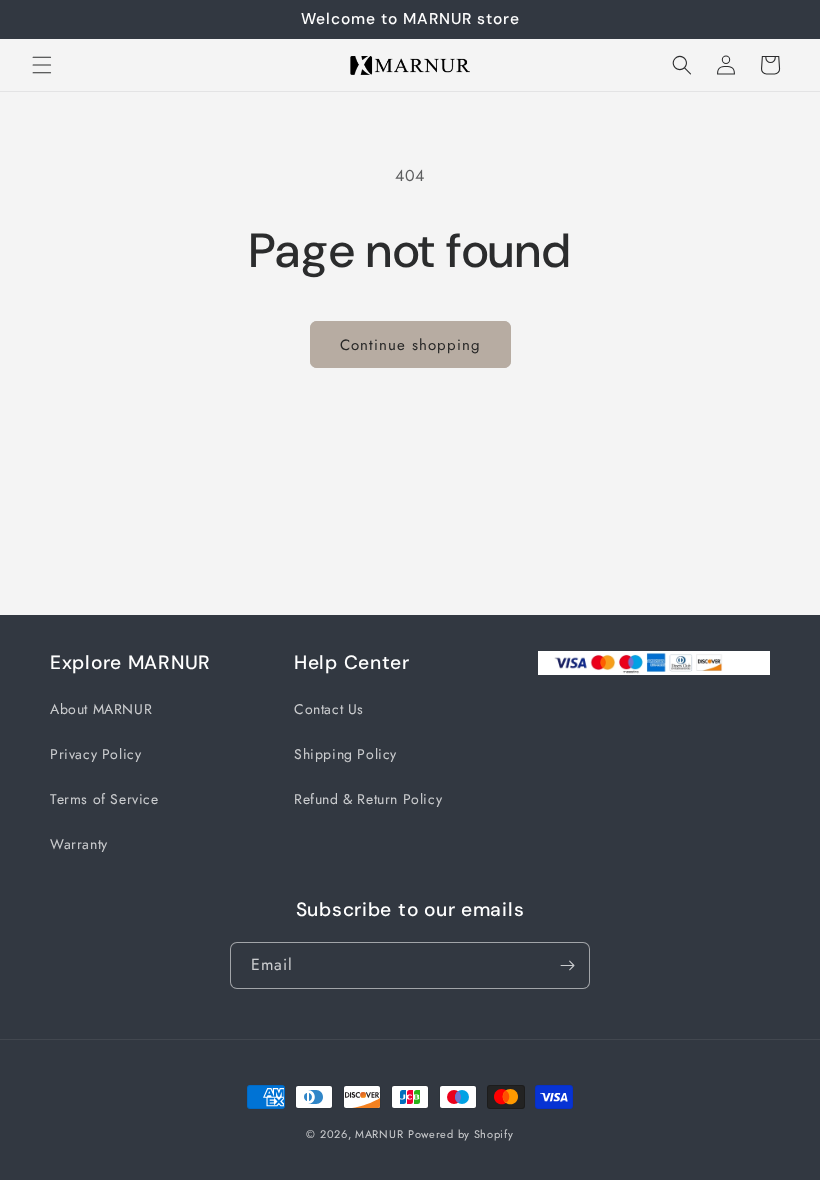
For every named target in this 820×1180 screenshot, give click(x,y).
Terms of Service (104, 799)
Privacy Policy (95, 754)
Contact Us (329, 709)
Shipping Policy (345, 754)
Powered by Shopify (461, 1134)
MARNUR (379, 1134)
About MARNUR (101, 709)
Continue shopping (410, 345)
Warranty (79, 844)
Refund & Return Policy (368, 799)
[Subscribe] (567, 965)
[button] (42, 65)
